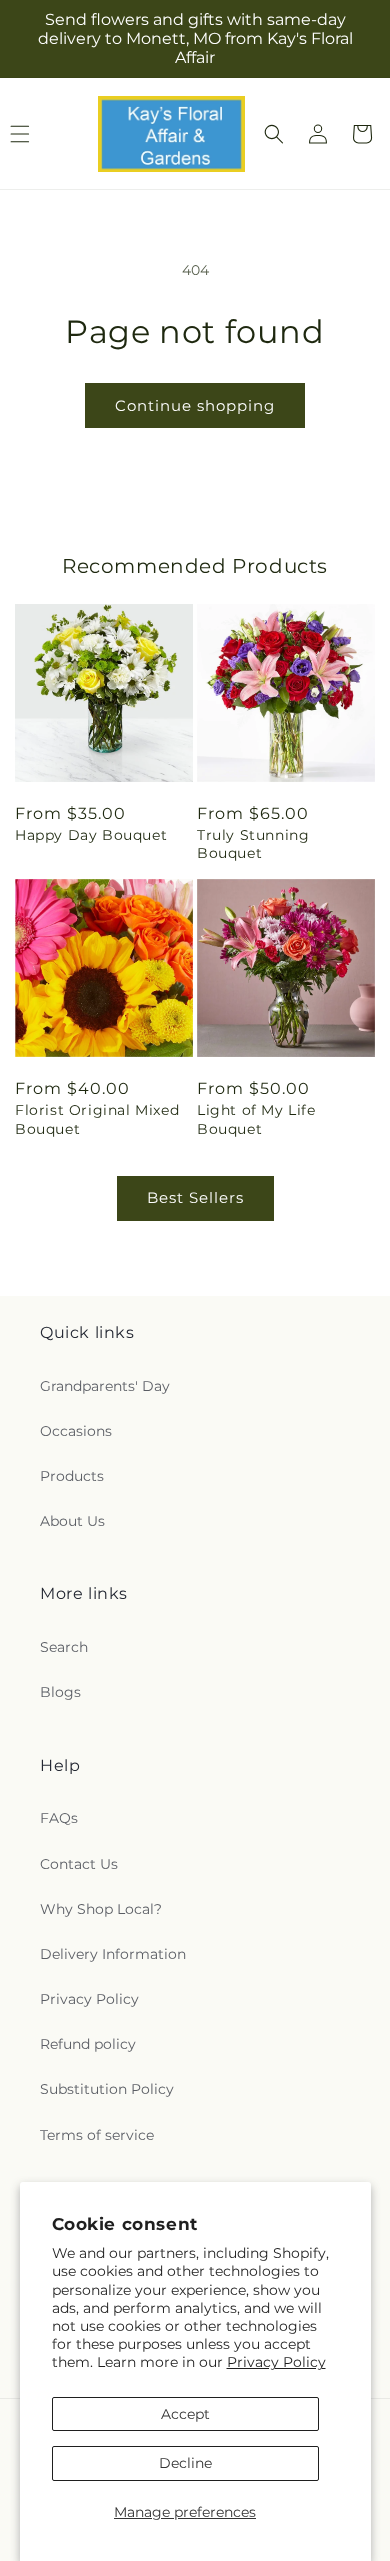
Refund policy (88, 2044)
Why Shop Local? (101, 1909)
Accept (185, 2414)
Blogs (60, 1692)
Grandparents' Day (105, 1386)
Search (64, 1647)
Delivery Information (113, 1954)
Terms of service (97, 2135)
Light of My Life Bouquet (256, 1119)
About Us (72, 1521)
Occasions (76, 1431)
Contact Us (79, 1864)
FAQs (59, 1818)
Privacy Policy (276, 2362)
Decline (185, 2463)
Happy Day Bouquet (91, 835)
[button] (274, 134)
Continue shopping (195, 405)
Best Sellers (195, 1197)
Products (72, 1476)
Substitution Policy (107, 2089)
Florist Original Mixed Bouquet (97, 1119)
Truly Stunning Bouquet (253, 844)
